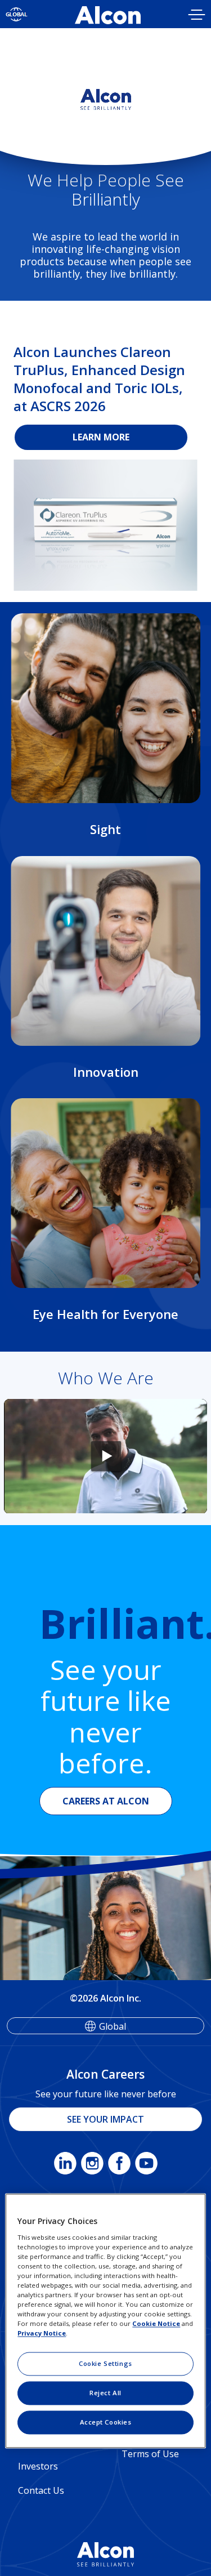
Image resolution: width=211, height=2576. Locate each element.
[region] (105, 2321)
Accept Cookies (106, 2423)
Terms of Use (150, 2454)
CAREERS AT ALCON (106, 1801)
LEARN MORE (101, 437)
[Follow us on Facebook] (119, 2165)
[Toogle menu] (197, 16)
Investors (38, 2466)
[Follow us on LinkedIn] (65, 2165)
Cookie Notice (156, 2324)
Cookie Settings (105, 2364)
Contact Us (41, 2490)
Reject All (105, 2393)
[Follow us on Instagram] (92, 2165)
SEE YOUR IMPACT (105, 2119)
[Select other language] (17, 14)
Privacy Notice (42, 2334)
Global (113, 2026)
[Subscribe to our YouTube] (146, 2165)
